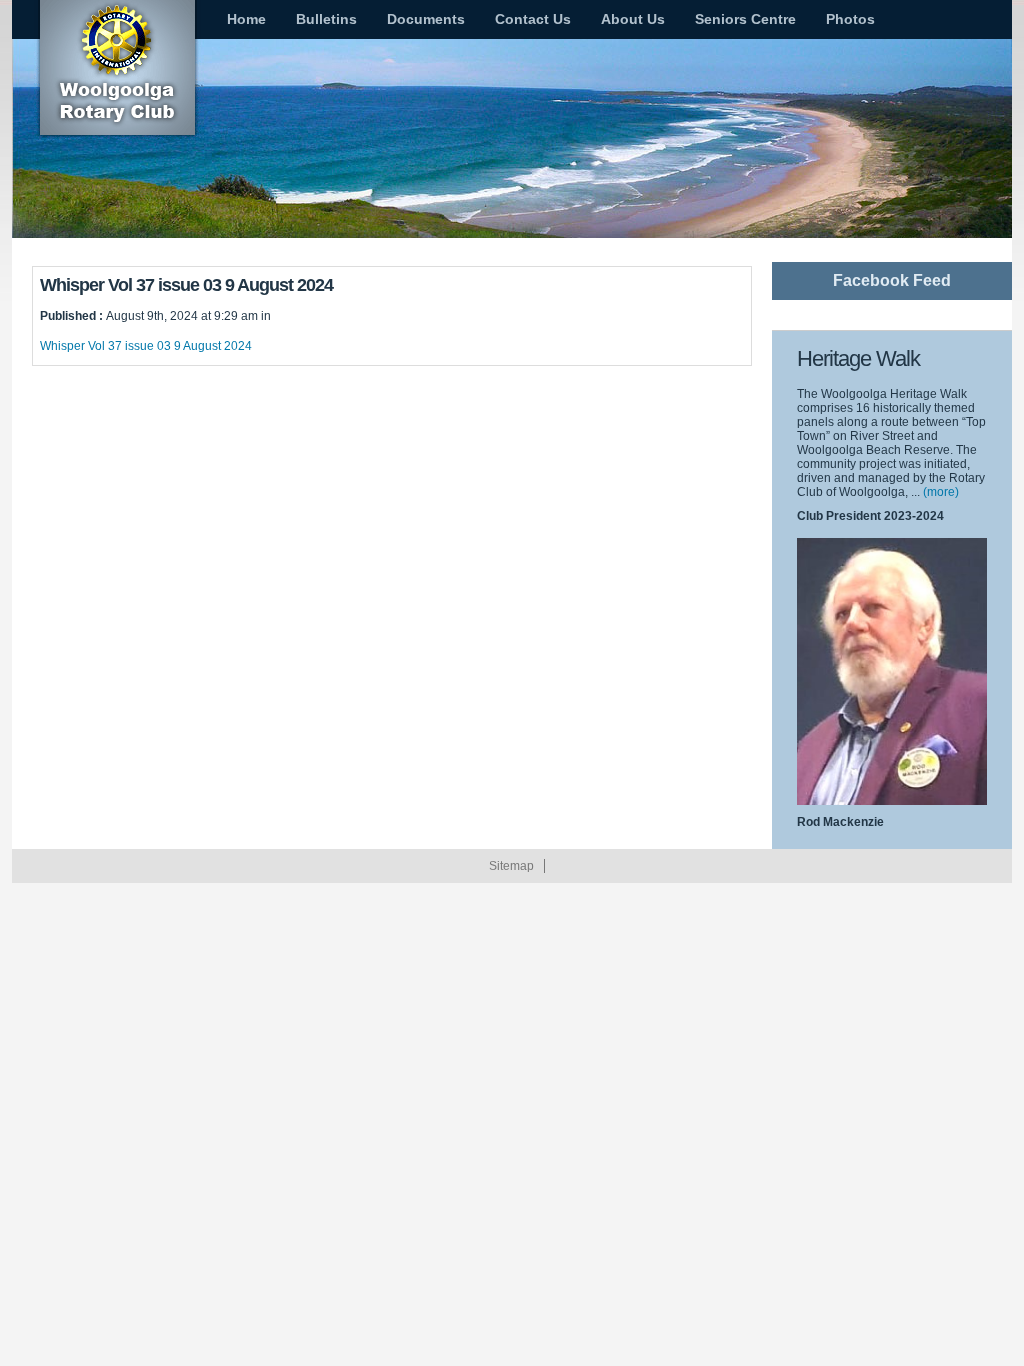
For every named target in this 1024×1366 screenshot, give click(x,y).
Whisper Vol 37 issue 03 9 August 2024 (146, 346)
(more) (941, 492)
